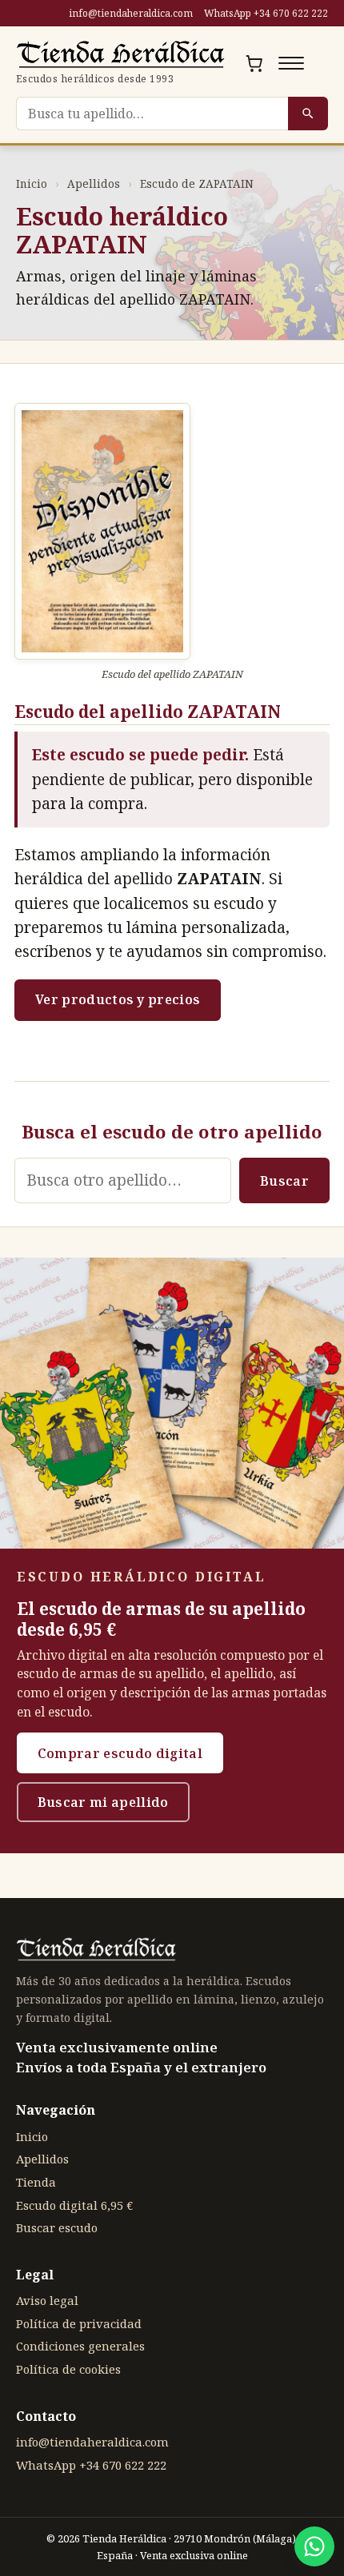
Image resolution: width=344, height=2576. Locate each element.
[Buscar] (308, 114)
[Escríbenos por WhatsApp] (314, 2546)
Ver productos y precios (118, 999)
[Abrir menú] (291, 63)
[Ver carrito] (254, 63)
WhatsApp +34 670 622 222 (266, 13)
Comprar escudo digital (120, 1753)
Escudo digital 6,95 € (74, 2205)
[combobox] (152, 114)
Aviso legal (47, 2300)
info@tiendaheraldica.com (131, 13)
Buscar (284, 1181)
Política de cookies (68, 2369)
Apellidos (94, 183)
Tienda (36, 2182)
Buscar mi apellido (103, 1802)
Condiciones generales (80, 2346)
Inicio (32, 183)
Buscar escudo (57, 2227)
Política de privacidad (79, 2323)
